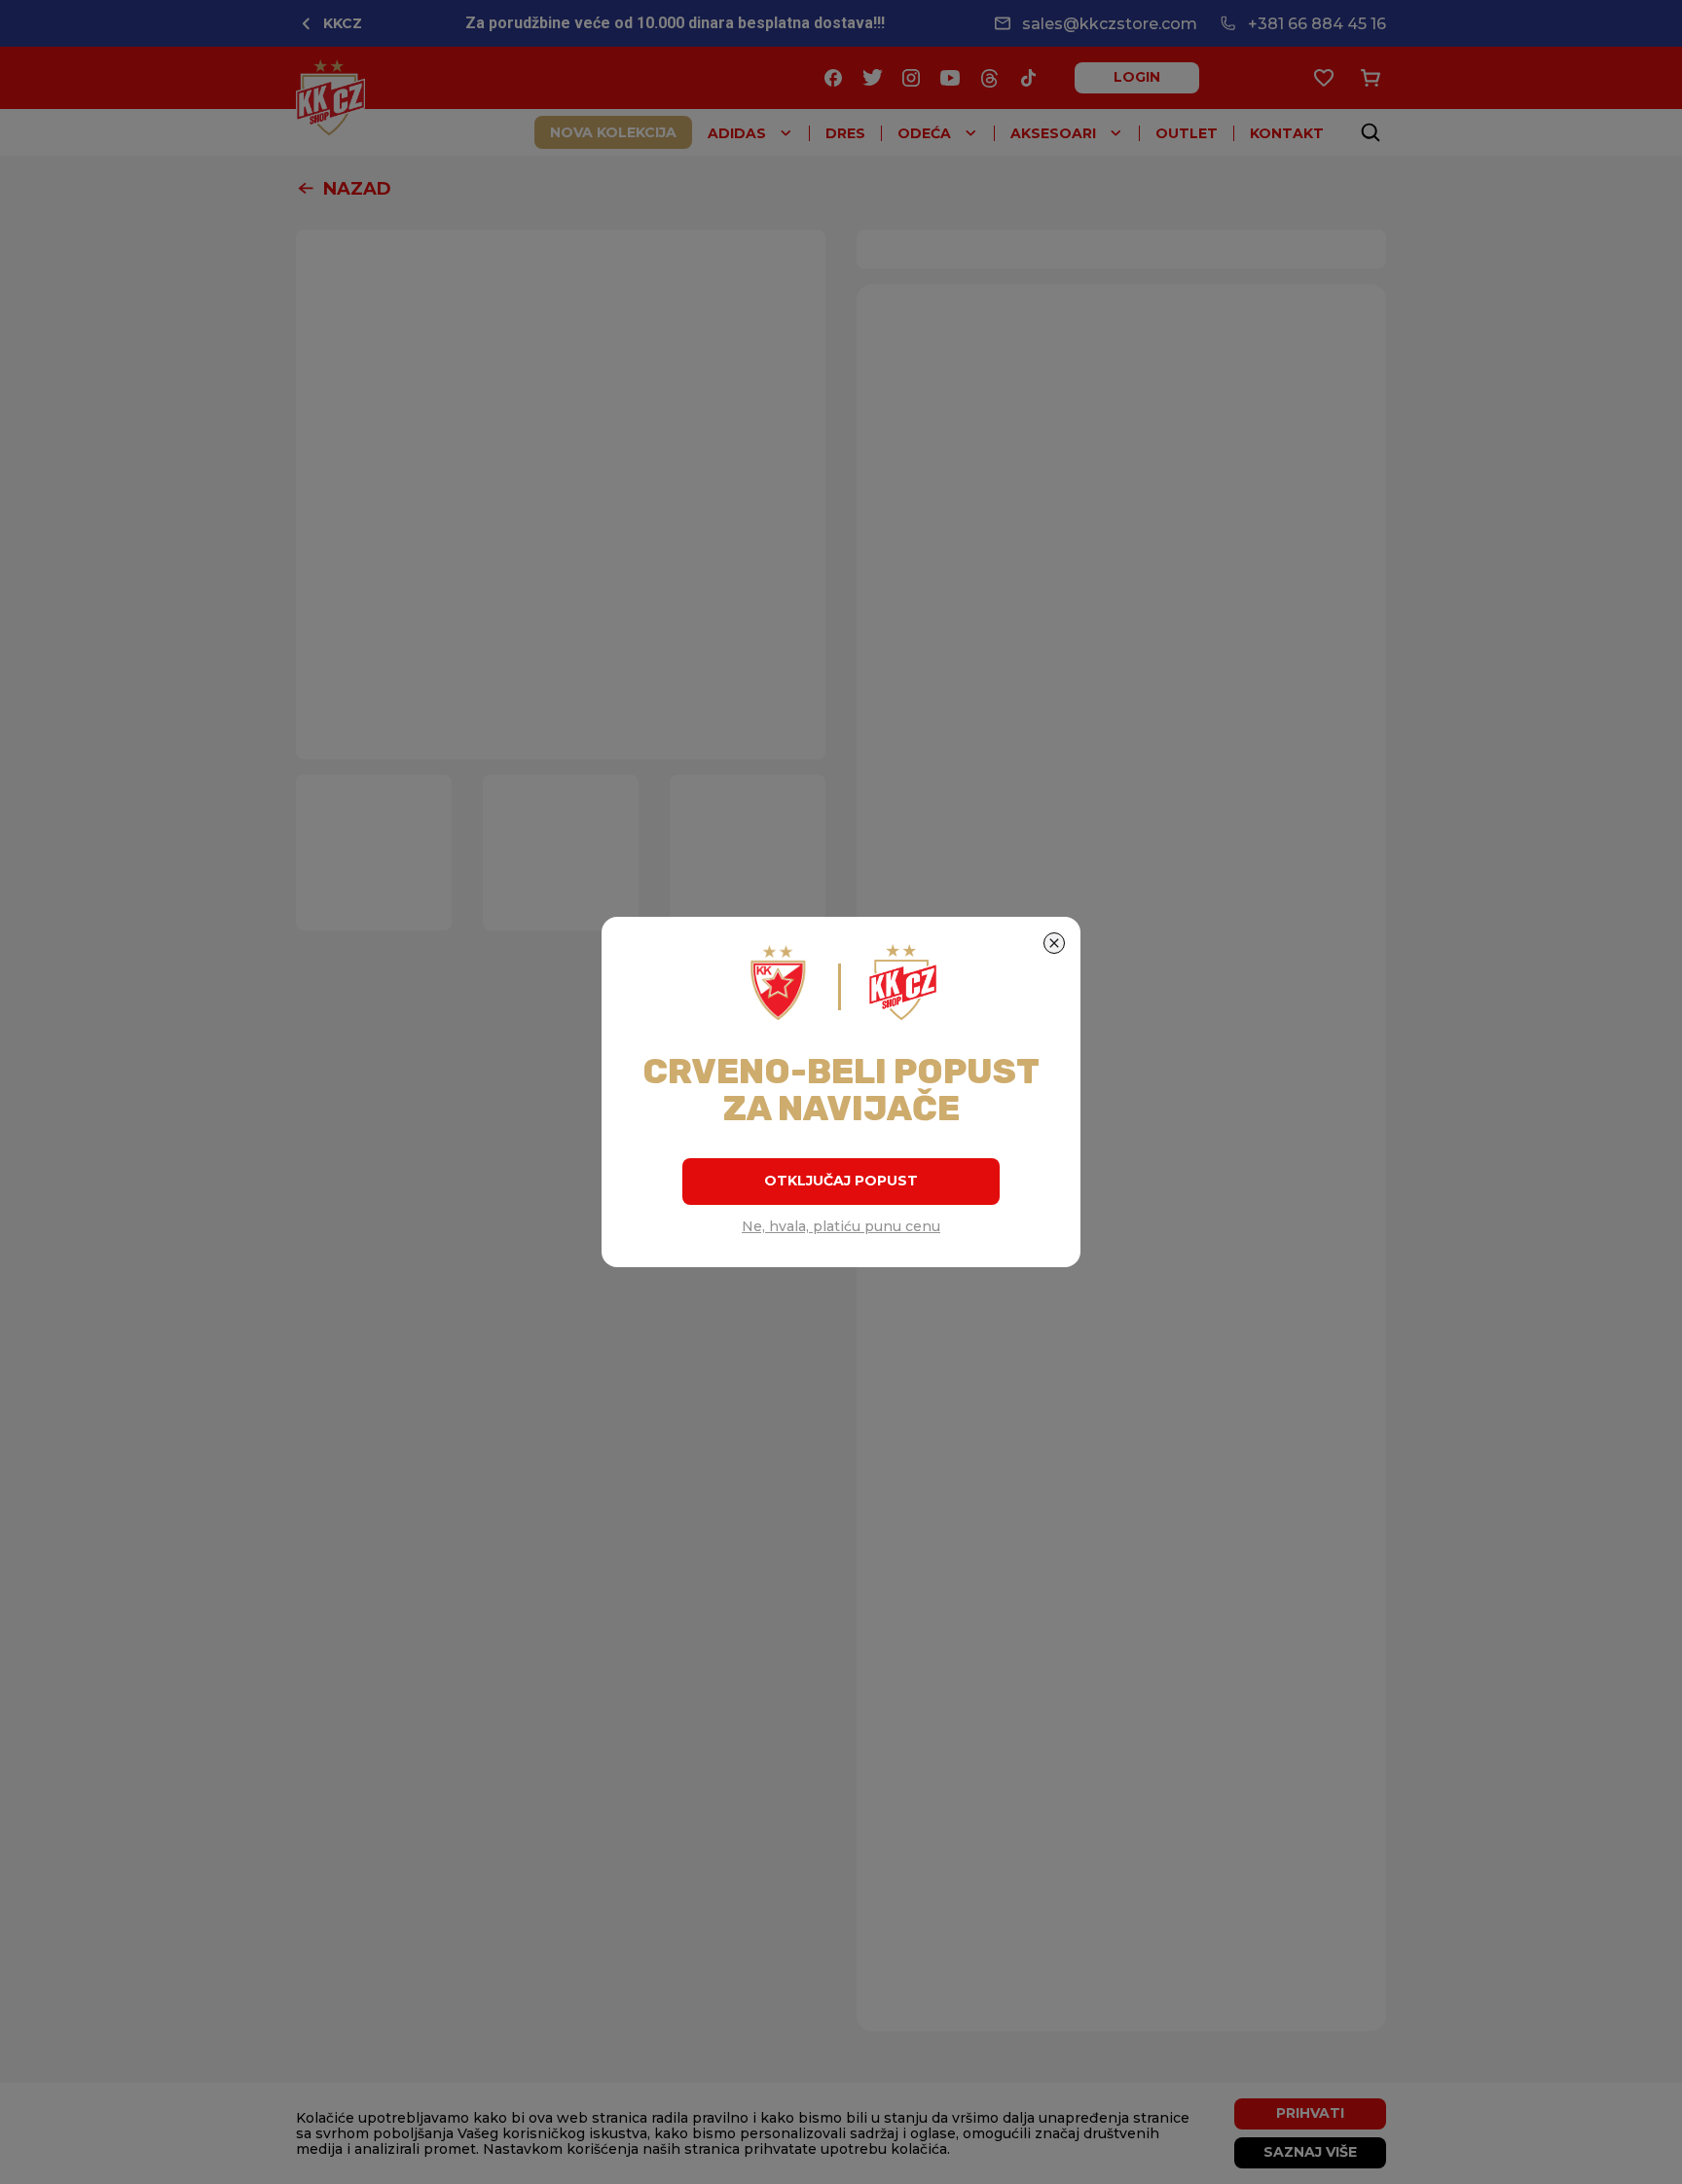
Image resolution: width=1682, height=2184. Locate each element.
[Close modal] (1054, 943)
